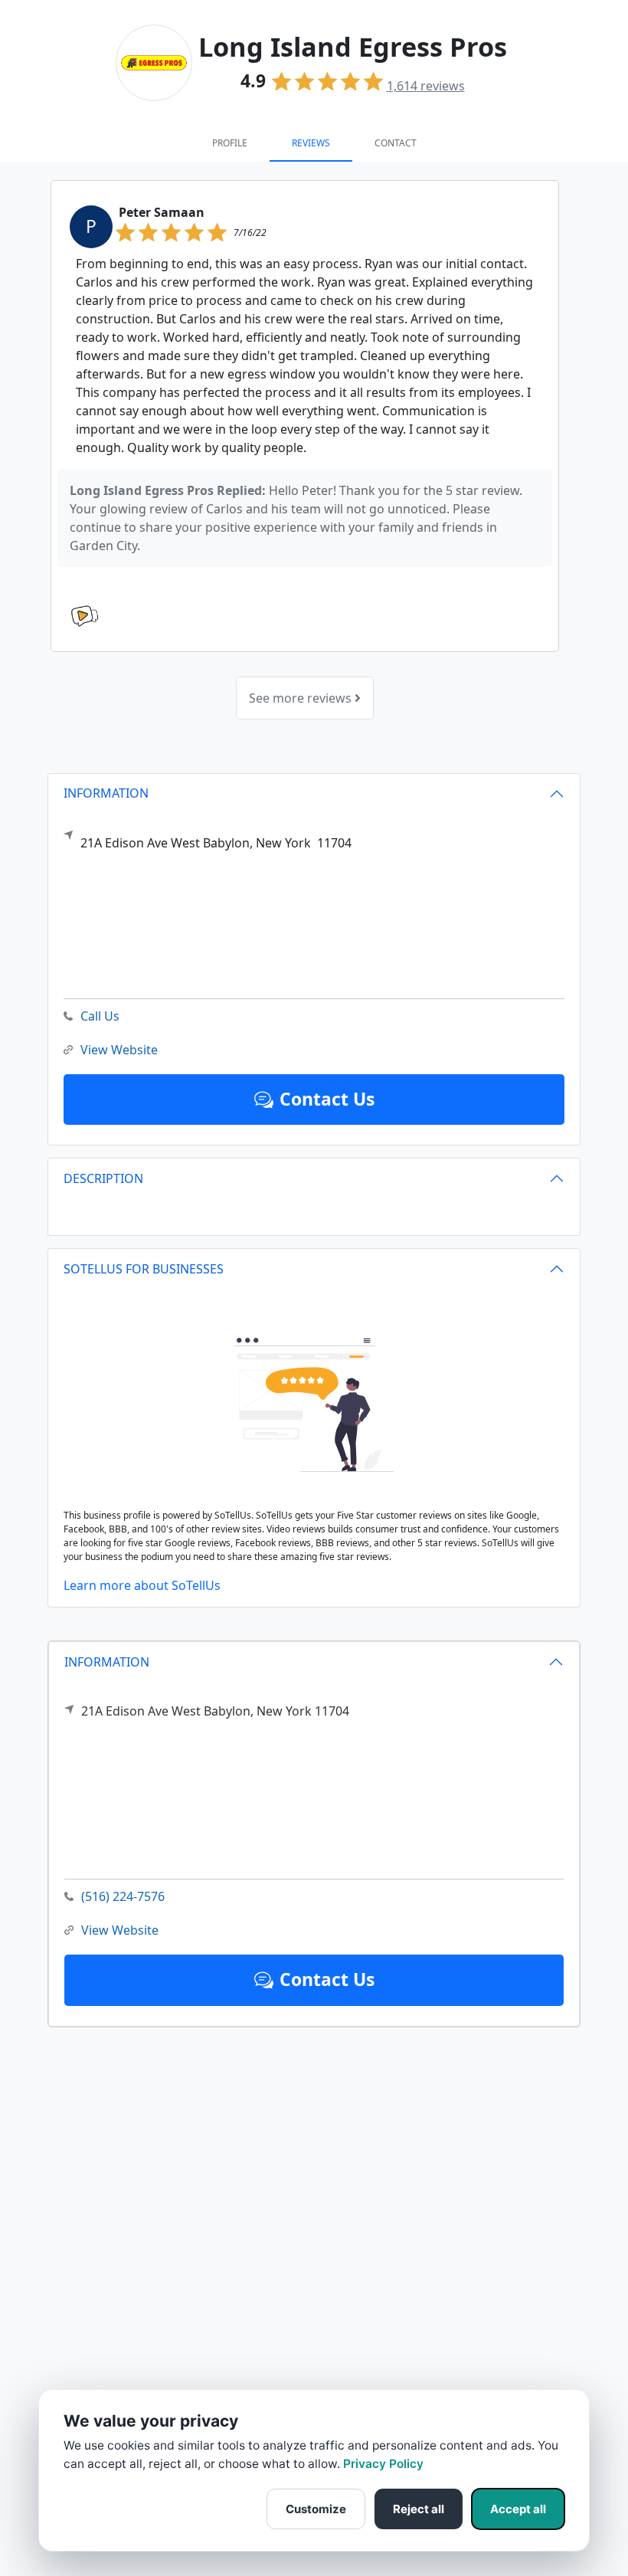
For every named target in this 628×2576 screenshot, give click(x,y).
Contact (396, 143)
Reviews (311, 143)
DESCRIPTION (103, 1178)
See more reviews (302, 698)
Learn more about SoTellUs (142, 1585)
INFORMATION (107, 1662)
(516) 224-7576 (123, 1896)
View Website (120, 1930)
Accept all (518, 2509)
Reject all (419, 2509)
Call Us (100, 1016)
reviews (426, 86)
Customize (316, 2509)
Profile (230, 143)
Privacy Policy (383, 2464)
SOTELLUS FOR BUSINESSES (144, 1269)
